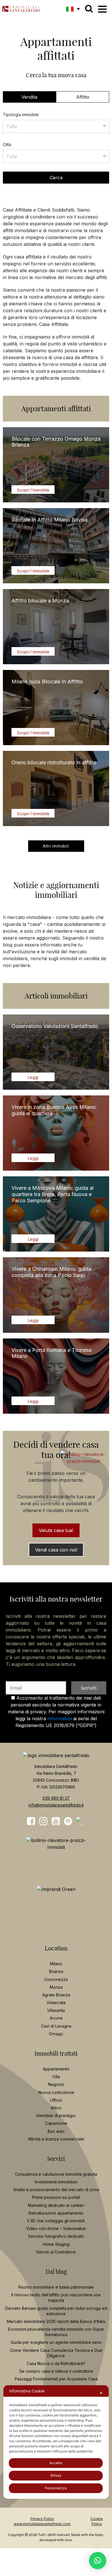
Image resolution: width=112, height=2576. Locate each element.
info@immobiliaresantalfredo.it (56, 1805)
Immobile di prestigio (56, 2115)
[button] (73, 9)
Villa (56, 2077)
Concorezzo (56, 1979)
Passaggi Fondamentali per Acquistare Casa (56, 2379)
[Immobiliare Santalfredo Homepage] (21, 7)
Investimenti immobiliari (56, 2182)
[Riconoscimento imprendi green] (56, 1889)
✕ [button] (101, 2393)
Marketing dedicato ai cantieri (56, 2205)
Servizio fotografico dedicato (56, 2236)
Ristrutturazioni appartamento (56, 2213)
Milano (56, 1964)
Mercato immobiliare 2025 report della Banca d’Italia (56, 2321)
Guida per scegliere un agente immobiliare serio (56, 2342)
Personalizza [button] (56, 2488)
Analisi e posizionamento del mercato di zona (56, 2190)
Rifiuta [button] (56, 2475)
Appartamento (56, 2069)
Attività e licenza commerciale (56, 2139)
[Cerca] (89, 9)
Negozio (56, 2084)
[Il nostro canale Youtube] (56, 1821)
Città (7, 145)
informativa (60, 1718)
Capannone (56, 2123)
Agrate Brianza (56, 1995)
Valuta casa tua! (56, 1530)
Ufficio (56, 2100)
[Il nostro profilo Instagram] (43, 1821)
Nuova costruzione (56, 2092)
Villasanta (56, 2010)
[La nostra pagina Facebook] (31, 1821)
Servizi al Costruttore (56, 2252)
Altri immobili (56, 846)
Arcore (56, 2018)
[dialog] (56, 2442)
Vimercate (56, 2003)
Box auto (56, 2131)
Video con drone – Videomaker (56, 2228)
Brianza (56, 1971)
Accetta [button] (56, 2463)
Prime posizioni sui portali (56, 2197)
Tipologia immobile (21, 115)
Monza (56, 1987)
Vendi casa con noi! (56, 1550)
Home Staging (56, 2244)
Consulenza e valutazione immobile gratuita (56, 2174)
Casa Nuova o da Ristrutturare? (56, 2363)
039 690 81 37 (56, 1798)
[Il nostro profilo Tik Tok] (81, 1821)
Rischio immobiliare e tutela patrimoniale (56, 2287)
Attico (56, 2108)
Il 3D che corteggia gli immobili (56, 2221)
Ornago (56, 2033)
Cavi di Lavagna (56, 2026)
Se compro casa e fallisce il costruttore (56, 2371)
